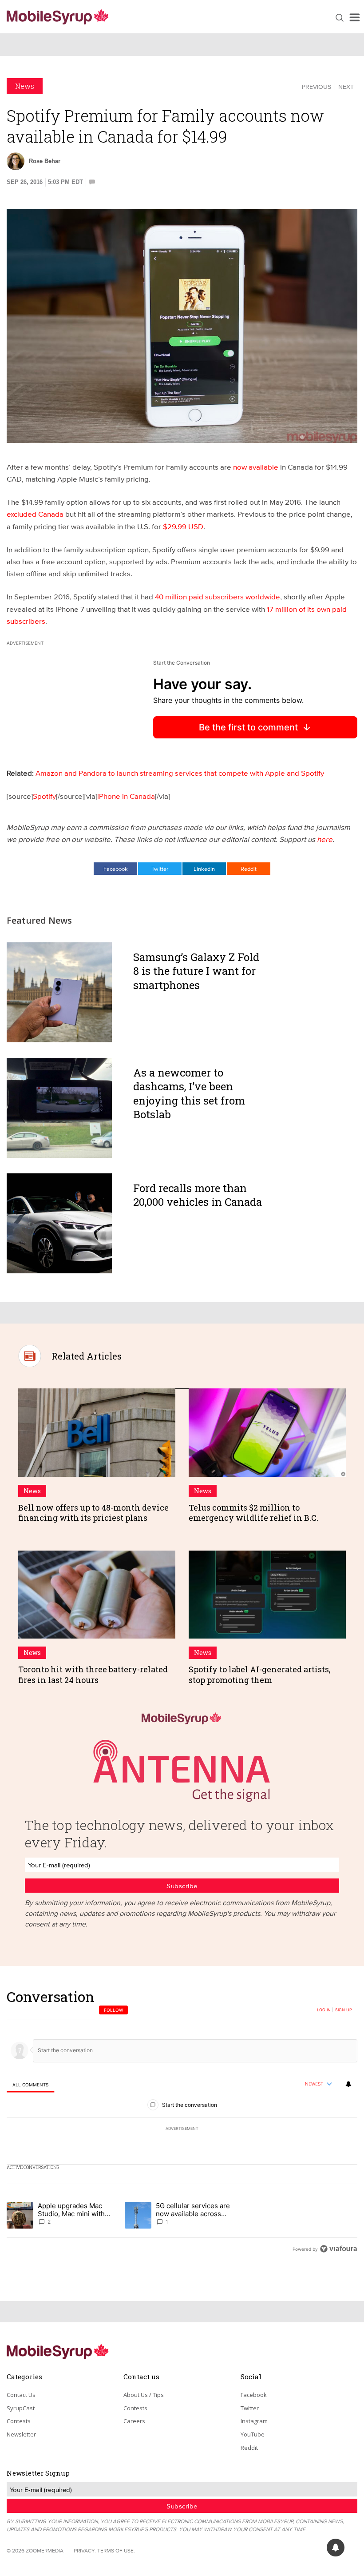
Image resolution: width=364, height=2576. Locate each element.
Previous (317, 87)
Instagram (254, 2421)
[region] (182, 2123)
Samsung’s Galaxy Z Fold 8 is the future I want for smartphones (196, 971)
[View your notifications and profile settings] (348, 2084)
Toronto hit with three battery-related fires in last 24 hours (93, 1674)
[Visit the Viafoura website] (338, 2249)
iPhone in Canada (126, 796)
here (325, 839)
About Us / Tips (144, 2395)
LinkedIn (204, 869)
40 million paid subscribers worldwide (218, 596)
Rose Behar (45, 161)
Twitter (160, 869)
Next (346, 87)
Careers (134, 2421)
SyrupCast (21, 2408)
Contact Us (21, 2395)
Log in (324, 2010)
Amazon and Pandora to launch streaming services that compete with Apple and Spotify (180, 773)
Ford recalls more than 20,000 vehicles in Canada (198, 1195)
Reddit (249, 869)
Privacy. (85, 2550)
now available (256, 467)
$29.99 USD (183, 526)
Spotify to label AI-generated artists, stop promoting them (260, 1674)
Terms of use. (116, 2550)
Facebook (116, 869)
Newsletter (21, 2434)
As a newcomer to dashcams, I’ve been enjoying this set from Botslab (189, 1093)
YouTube (253, 2434)
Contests (19, 2421)
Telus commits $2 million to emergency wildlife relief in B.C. (253, 1513)
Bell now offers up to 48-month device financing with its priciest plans (93, 1513)
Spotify (44, 796)
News (25, 86)
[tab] (30, 2084)
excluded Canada (35, 514)
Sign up (344, 2010)
